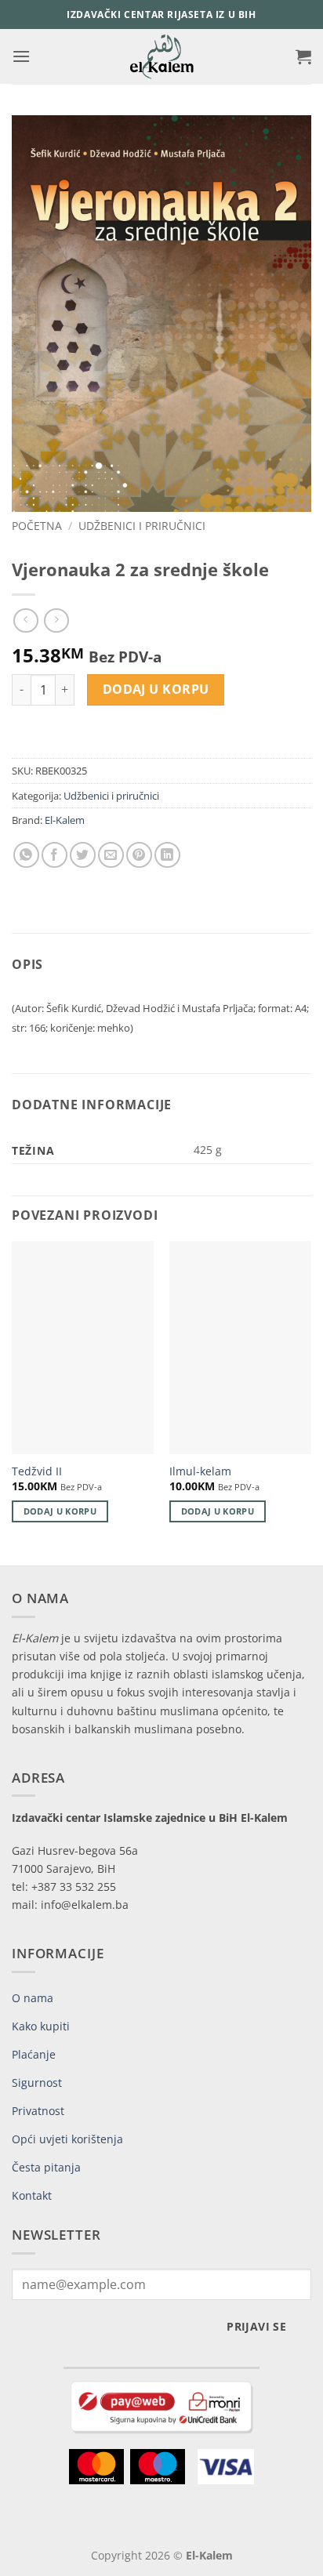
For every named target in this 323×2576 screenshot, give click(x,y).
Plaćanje (34, 2054)
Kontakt (32, 2195)
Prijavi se (256, 2326)
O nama (33, 1998)
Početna (37, 526)
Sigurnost (37, 2083)
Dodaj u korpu (156, 689)
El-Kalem (65, 820)
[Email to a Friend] (111, 855)
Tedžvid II (37, 1471)
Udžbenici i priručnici (142, 526)
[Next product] (25, 620)
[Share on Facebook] (54, 855)
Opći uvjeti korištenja (67, 2139)
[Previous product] (56, 620)
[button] (21, 56)
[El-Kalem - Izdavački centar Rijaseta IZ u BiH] (162, 56)
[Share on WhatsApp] (26, 855)
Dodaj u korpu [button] (60, 1511)
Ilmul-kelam (200, 1471)
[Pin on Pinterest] (139, 855)
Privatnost (38, 2111)
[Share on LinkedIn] (167, 855)
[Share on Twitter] (83, 855)
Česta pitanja (46, 2167)
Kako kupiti (41, 2026)
